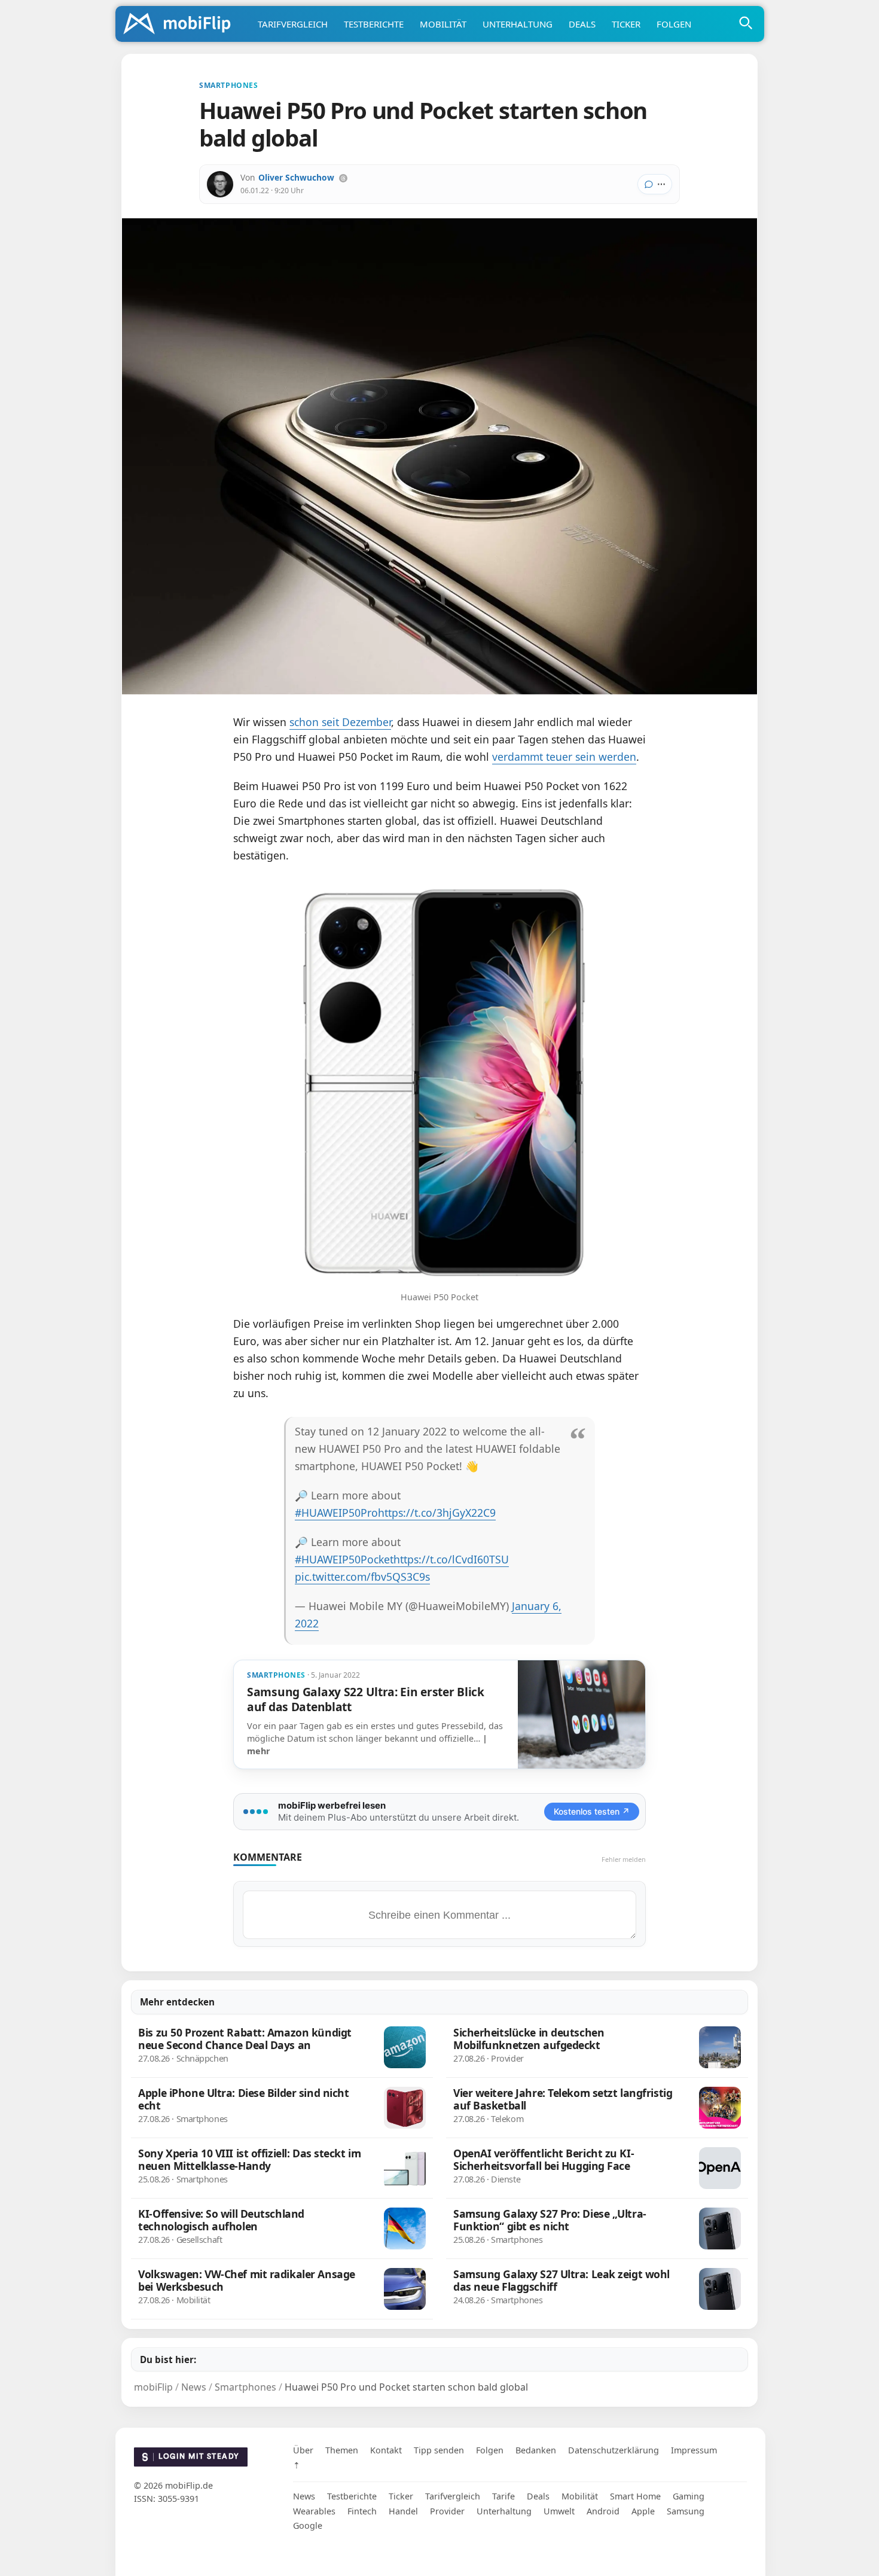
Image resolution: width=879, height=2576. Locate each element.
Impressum (694, 2450)
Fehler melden (624, 1859)
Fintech (362, 2511)
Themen (342, 2450)
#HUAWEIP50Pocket (344, 1559)
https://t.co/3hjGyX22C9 (437, 1513)
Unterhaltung (518, 24)
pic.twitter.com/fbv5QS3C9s (362, 1577)
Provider (447, 2511)
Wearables (314, 2511)
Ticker (626, 24)
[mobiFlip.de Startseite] (181, 25)
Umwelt (559, 2511)
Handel (403, 2511)
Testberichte (374, 24)
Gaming (689, 2496)
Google (308, 2525)
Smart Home (635, 2496)
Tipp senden (439, 2450)
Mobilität (443, 24)
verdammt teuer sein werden (564, 757)
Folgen (674, 24)
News (304, 2496)
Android (603, 2511)
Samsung (686, 2511)
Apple (643, 2511)
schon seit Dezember (340, 722)
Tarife (503, 2496)
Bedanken (536, 2450)
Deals (582, 24)
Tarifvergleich (293, 24)
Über (303, 2450)
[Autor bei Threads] (343, 178)
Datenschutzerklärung (614, 2450)
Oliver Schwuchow (296, 177)
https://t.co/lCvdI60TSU (451, 1559)
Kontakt (386, 2450)
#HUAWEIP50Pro (336, 1513)
